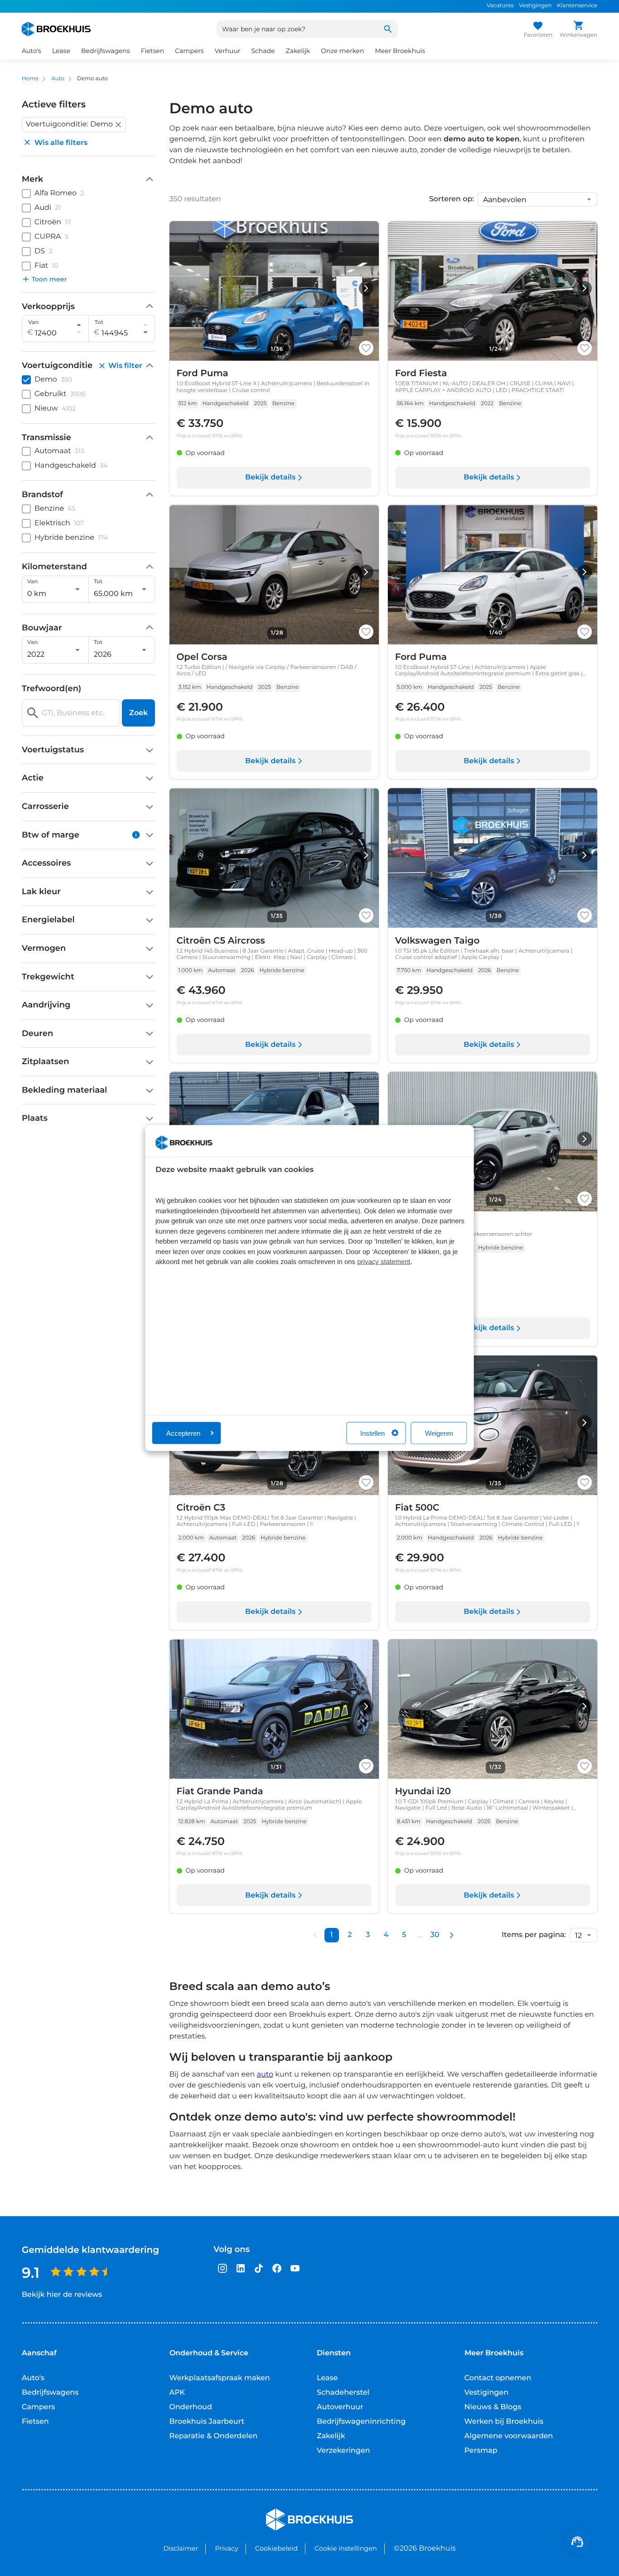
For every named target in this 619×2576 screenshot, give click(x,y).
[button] (74, 125)
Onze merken (342, 51)
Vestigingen (535, 6)
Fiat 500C (417, 1508)
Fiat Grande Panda (220, 1792)
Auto (58, 79)
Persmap (481, 2451)
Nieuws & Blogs (493, 2407)
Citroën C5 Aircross (221, 941)
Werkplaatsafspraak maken (220, 2378)
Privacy (226, 2548)
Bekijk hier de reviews (62, 2295)
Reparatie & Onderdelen (214, 2436)
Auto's (33, 2378)
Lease (327, 2378)
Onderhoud (191, 2407)
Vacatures (500, 6)
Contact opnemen (498, 2378)
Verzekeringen (343, 2451)
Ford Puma (203, 373)
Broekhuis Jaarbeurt (207, 2422)
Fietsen (35, 2422)
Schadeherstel (343, 2393)
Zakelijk (331, 2436)
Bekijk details (270, 477)
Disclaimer (181, 2548)
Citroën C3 (201, 1508)
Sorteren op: (452, 199)
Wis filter (125, 366)
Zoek (138, 713)
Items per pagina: (534, 1935)
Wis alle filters (61, 143)
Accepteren (183, 1433)
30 (435, 1935)
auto (265, 2075)
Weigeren (439, 1433)
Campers (38, 2407)
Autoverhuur (340, 2407)
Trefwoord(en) (51, 689)
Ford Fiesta (421, 373)
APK (177, 2393)
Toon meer (49, 279)
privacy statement (384, 1262)
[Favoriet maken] (366, 348)
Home (30, 79)
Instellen (372, 1433)
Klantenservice (577, 6)
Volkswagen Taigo (438, 941)
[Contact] (577, 2542)
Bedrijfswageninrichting (361, 2422)
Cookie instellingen (346, 2548)
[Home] (56, 29)
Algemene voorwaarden (509, 2436)
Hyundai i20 (423, 1792)
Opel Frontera (427, 1224)
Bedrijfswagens (50, 2393)
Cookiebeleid (276, 2548)
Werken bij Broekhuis (504, 2422)
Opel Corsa (202, 657)
